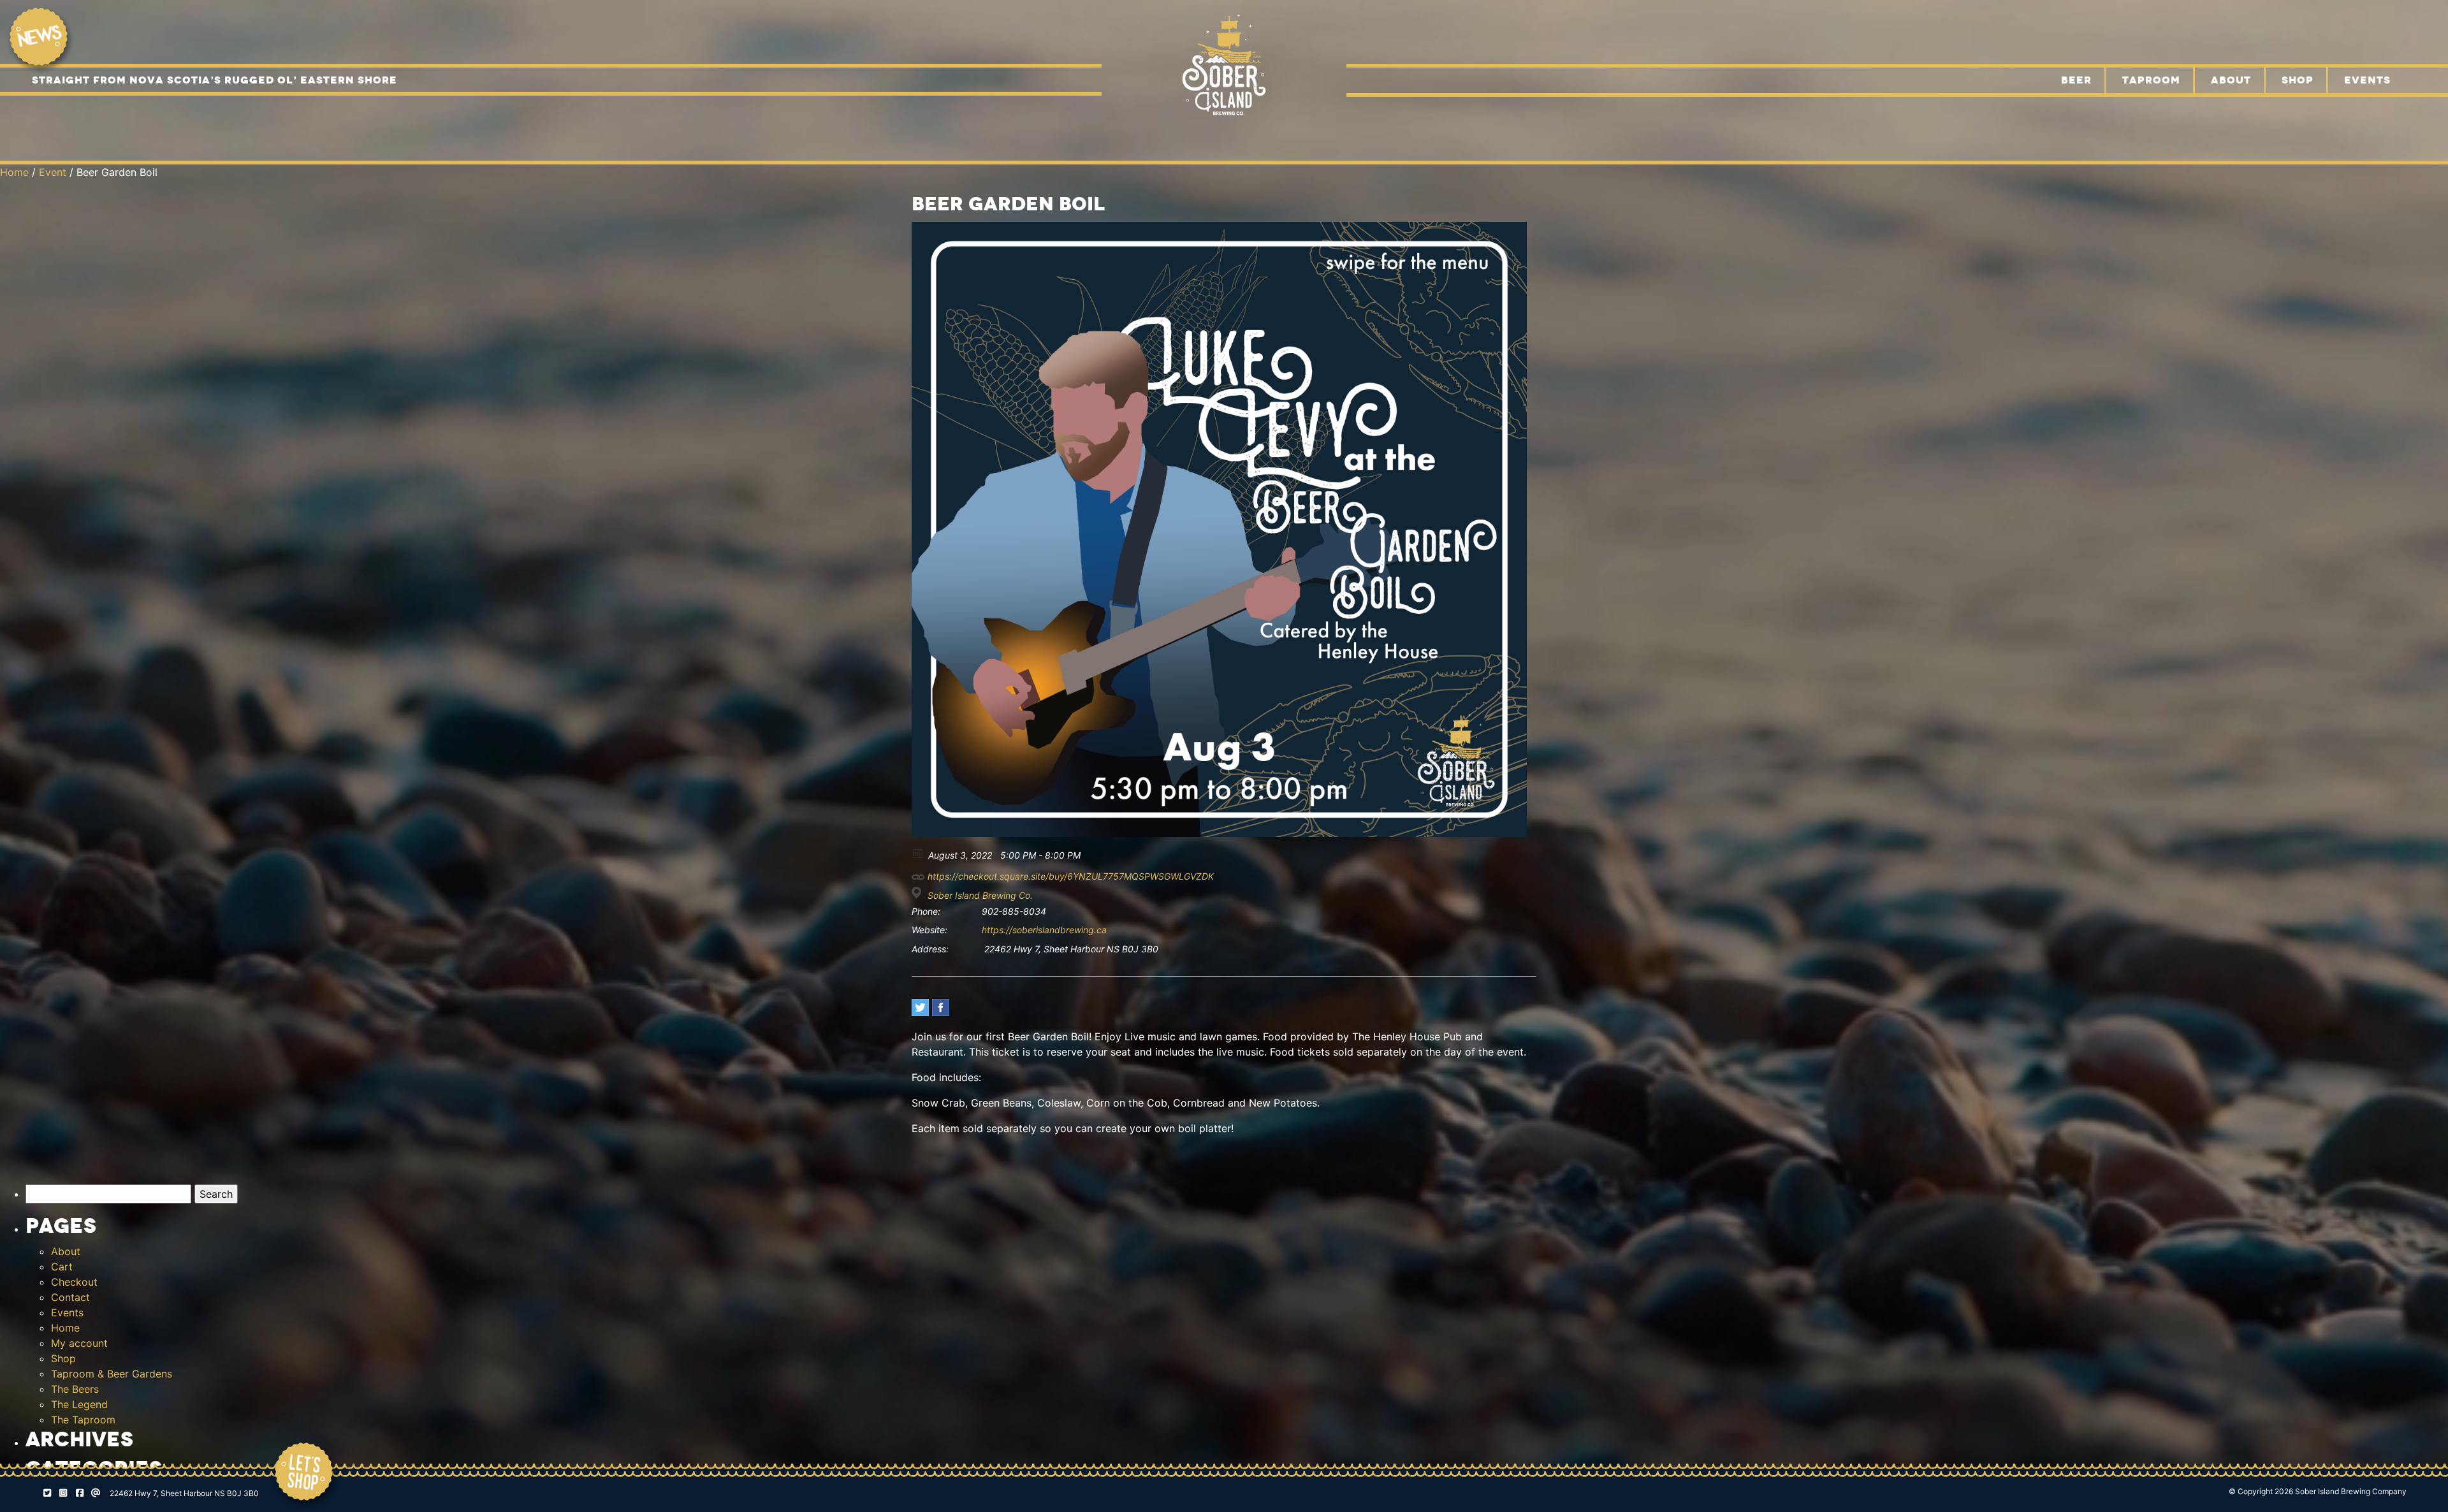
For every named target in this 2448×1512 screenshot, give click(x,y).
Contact (70, 1297)
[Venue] (918, 893)
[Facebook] (941, 1007)
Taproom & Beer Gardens (112, 1374)
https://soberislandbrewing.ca (1044, 930)
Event (53, 172)
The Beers (75, 1389)
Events (2367, 80)
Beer (2076, 80)
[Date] (918, 853)
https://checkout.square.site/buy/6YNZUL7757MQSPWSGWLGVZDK (1069, 876)
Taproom (2151, 80)
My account (79, 1343)
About (2231, 80)
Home (14, 172)
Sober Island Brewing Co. (980, 895)
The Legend (79, 1404)
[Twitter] (920, 1007)
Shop (2298, 80)
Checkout (74, 1282)
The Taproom (83, 1420)
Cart (62, 1267)
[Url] (918, 874)
